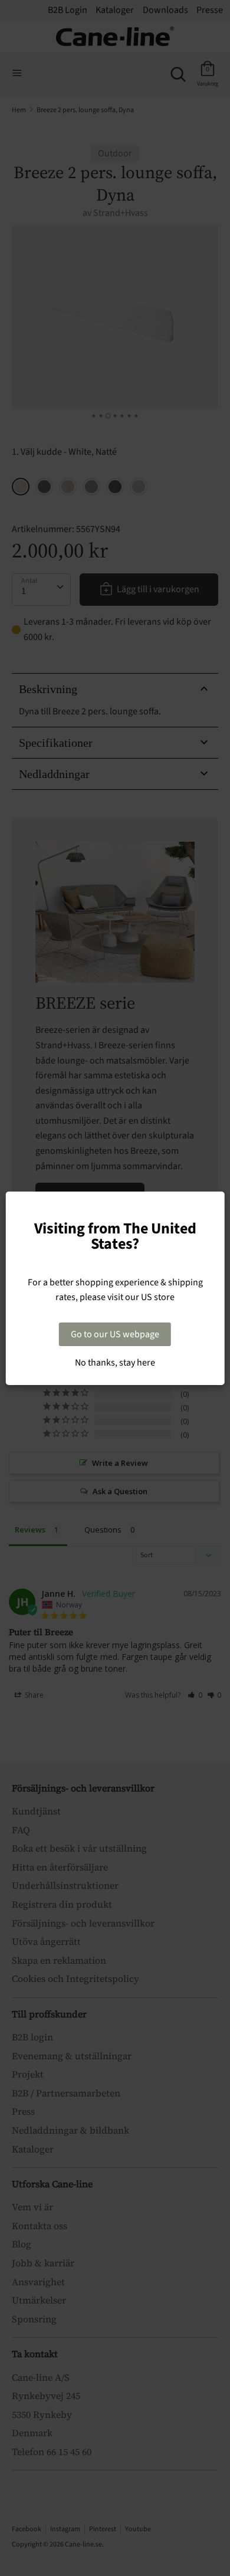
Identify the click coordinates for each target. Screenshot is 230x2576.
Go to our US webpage (115, 1334)
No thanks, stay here (115, 1363)
